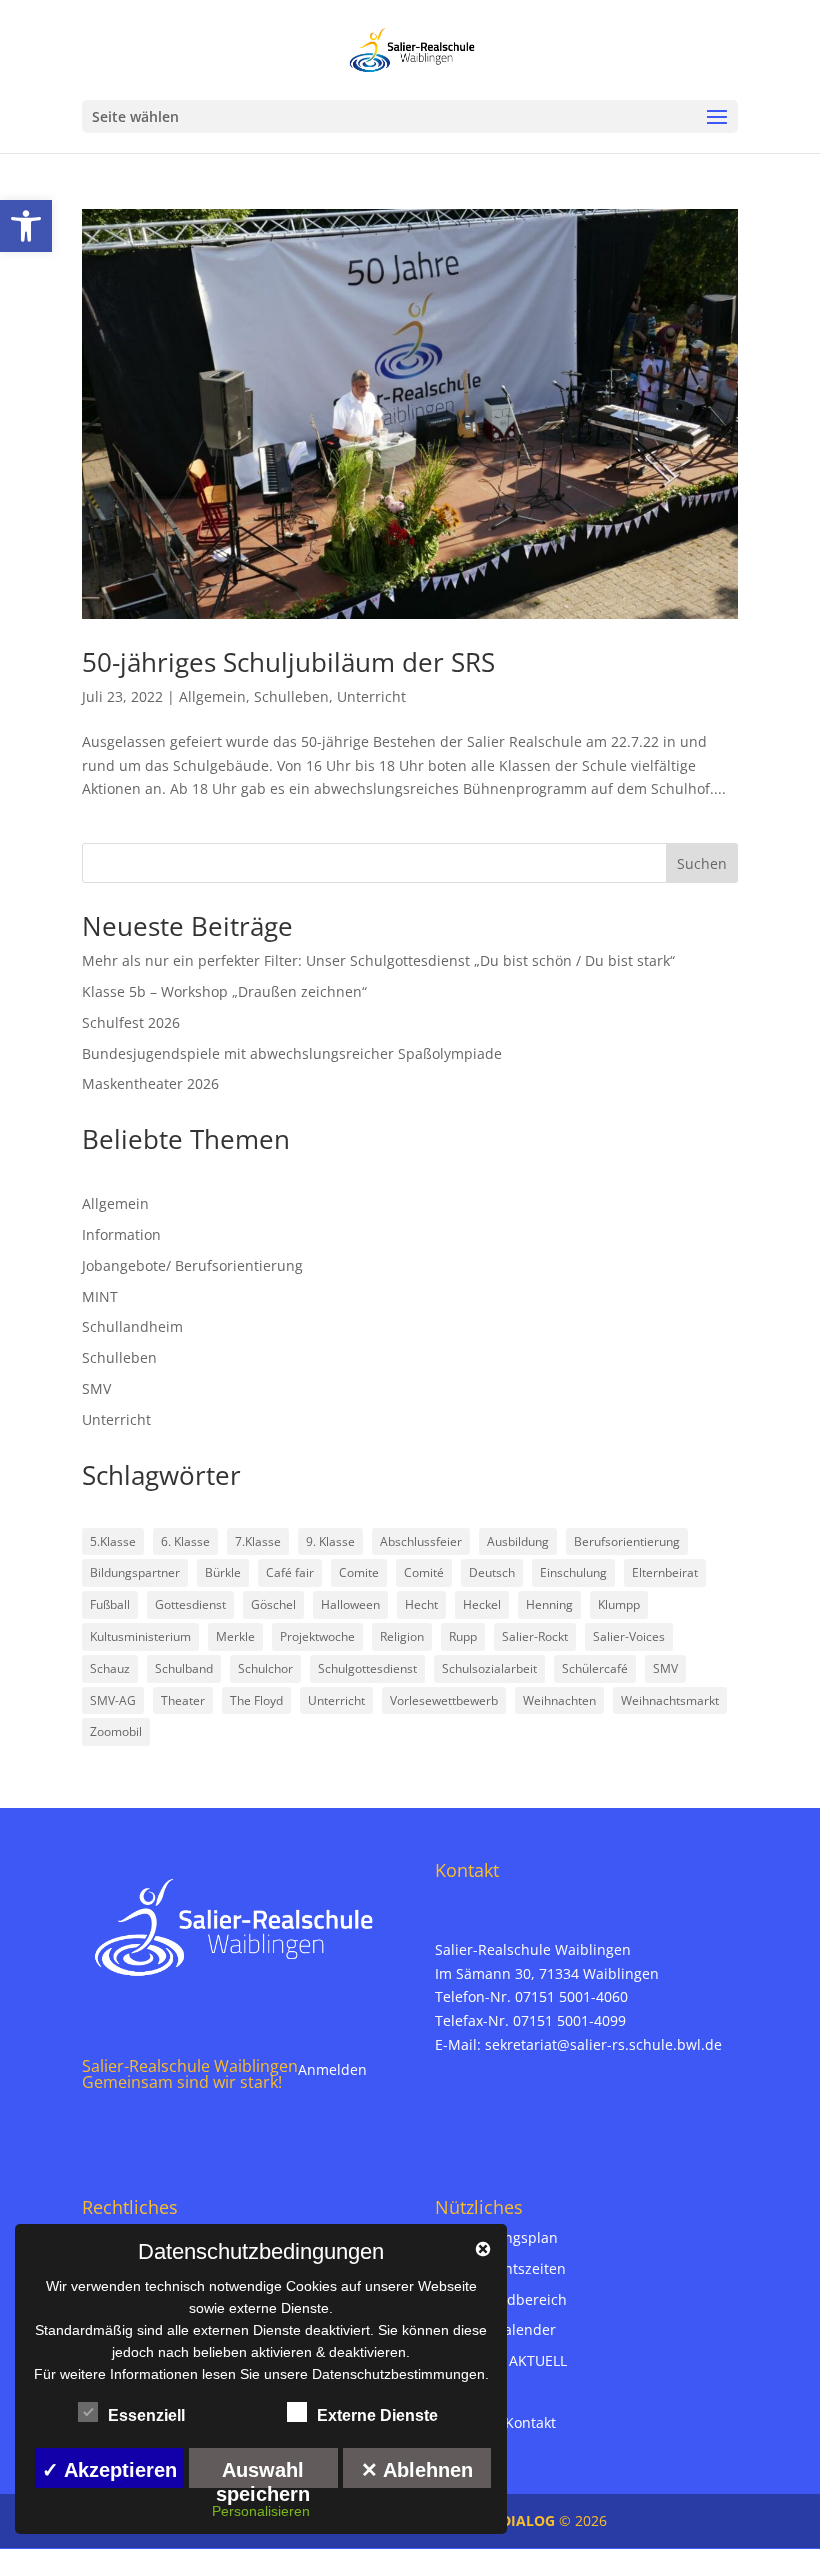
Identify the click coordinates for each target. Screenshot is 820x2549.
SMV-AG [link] (113, 1700)
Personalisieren (261, 2511)
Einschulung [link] (573, 1572)
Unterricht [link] (371, 696)
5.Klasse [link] (113, 1541)
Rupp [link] (463, 1636)
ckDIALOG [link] (522, 2520)
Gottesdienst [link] (190, 1604)
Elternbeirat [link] (665, 1572)
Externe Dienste (377, 2415)
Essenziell (146, 2415)
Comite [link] (359, 1572)
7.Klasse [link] (258, 1541)
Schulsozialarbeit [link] (489, 1668)
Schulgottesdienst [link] (367, 1668)
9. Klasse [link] (330, 1541)
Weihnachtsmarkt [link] (670, 1700)
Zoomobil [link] (116, 1731)
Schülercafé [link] (595, 1668)
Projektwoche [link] (317, 1636)
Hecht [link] (421, 1604)
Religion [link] (402, 1636)
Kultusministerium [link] (140, 1636)
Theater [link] (183, 1700)
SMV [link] (96, 1388)
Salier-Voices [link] (629, 1636)
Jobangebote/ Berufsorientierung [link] (192, 1265)
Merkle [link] (235, 1636)
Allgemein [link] (212, 696)
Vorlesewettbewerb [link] (444, 1700)
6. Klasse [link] (185, 1541)
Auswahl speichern (263, 2473)
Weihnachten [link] (559, 1700)
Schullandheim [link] (132, 1326)
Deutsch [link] (492, 1572)
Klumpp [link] (619, 1604)
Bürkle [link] (223, 1572)
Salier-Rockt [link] (535, 1636)
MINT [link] (100, 1296)
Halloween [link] (350, 1604)
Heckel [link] (482, 1604)
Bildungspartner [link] (135, 1572)
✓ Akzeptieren (109, 2470)
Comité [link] (424, 1572)
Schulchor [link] (265, 1668)
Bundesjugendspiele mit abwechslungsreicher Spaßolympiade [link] (292, 1053)
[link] (26, 226)
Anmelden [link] (332, 2069)
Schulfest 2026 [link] (131, 1022)
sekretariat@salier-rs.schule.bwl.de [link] (603, 2044)
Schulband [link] (184, 1668)
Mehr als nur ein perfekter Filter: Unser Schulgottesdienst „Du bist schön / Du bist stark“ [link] (378, 960)
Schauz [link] (110, 1668)
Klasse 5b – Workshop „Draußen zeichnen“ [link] (224, 991)
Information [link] (121, 1234)
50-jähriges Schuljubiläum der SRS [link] (288, 662)
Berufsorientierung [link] (627, 1541)
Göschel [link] (273, 1604)
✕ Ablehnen (417, 2470)
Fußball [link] (110, 1604)
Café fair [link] (290, 1572)
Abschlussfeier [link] (421, 1541)
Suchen (702, 863)
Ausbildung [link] (518, 1541)
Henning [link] (549, 1604)
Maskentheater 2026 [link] (150, 1083)
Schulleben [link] (291, 696)
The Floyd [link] (256, 1700)
